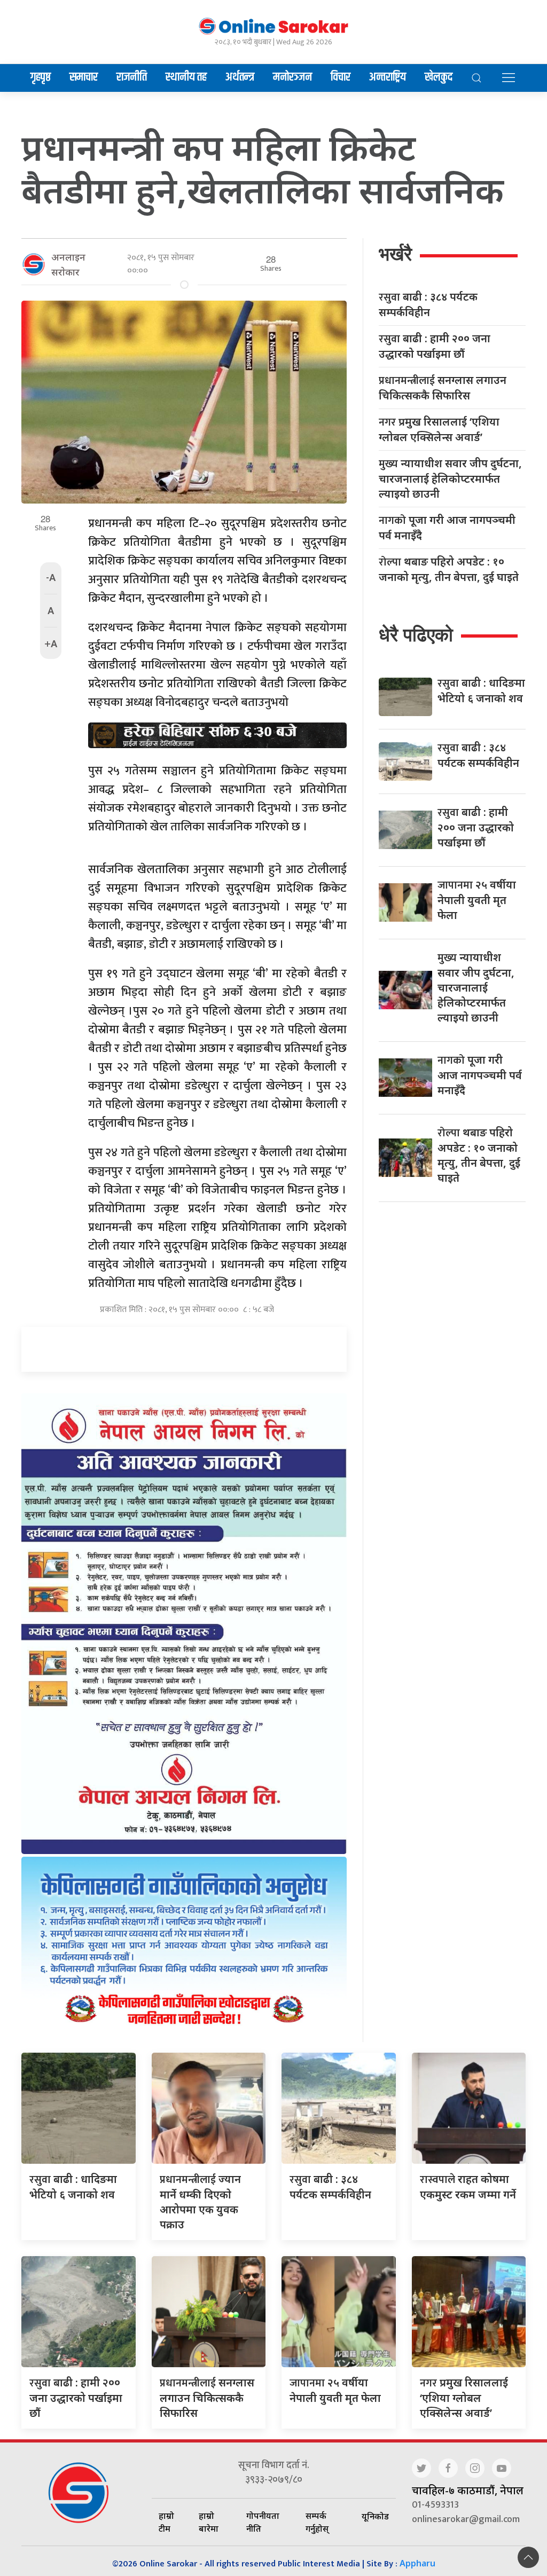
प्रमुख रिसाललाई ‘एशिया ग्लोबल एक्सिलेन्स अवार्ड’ (439, 429)
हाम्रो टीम (166, 2522)
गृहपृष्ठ (41, 77)
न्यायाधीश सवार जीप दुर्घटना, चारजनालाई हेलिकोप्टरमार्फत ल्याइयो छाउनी (450, 478)
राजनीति (132, 77)
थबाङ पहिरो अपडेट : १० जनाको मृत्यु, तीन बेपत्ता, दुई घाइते (449, 569)
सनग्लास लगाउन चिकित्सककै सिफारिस (443, 388)
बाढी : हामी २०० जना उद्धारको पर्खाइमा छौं (435, 346)
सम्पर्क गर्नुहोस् (317, 2522)
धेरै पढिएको (416, 635)
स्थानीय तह (186, 77)
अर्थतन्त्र (240, 77)
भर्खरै (395, 254)
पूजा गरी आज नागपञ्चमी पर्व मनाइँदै (447, 528)
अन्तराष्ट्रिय (388, 77)
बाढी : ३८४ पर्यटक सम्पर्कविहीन (428, 304)
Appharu (417, 2563)
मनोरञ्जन (292, 77)
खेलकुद (439, 77)
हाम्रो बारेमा (209, 2522)
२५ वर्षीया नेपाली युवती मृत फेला (477, 900)
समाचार (84, 77)
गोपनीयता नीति (263, 2522)
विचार (341, 77)
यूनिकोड (375, 2516)
